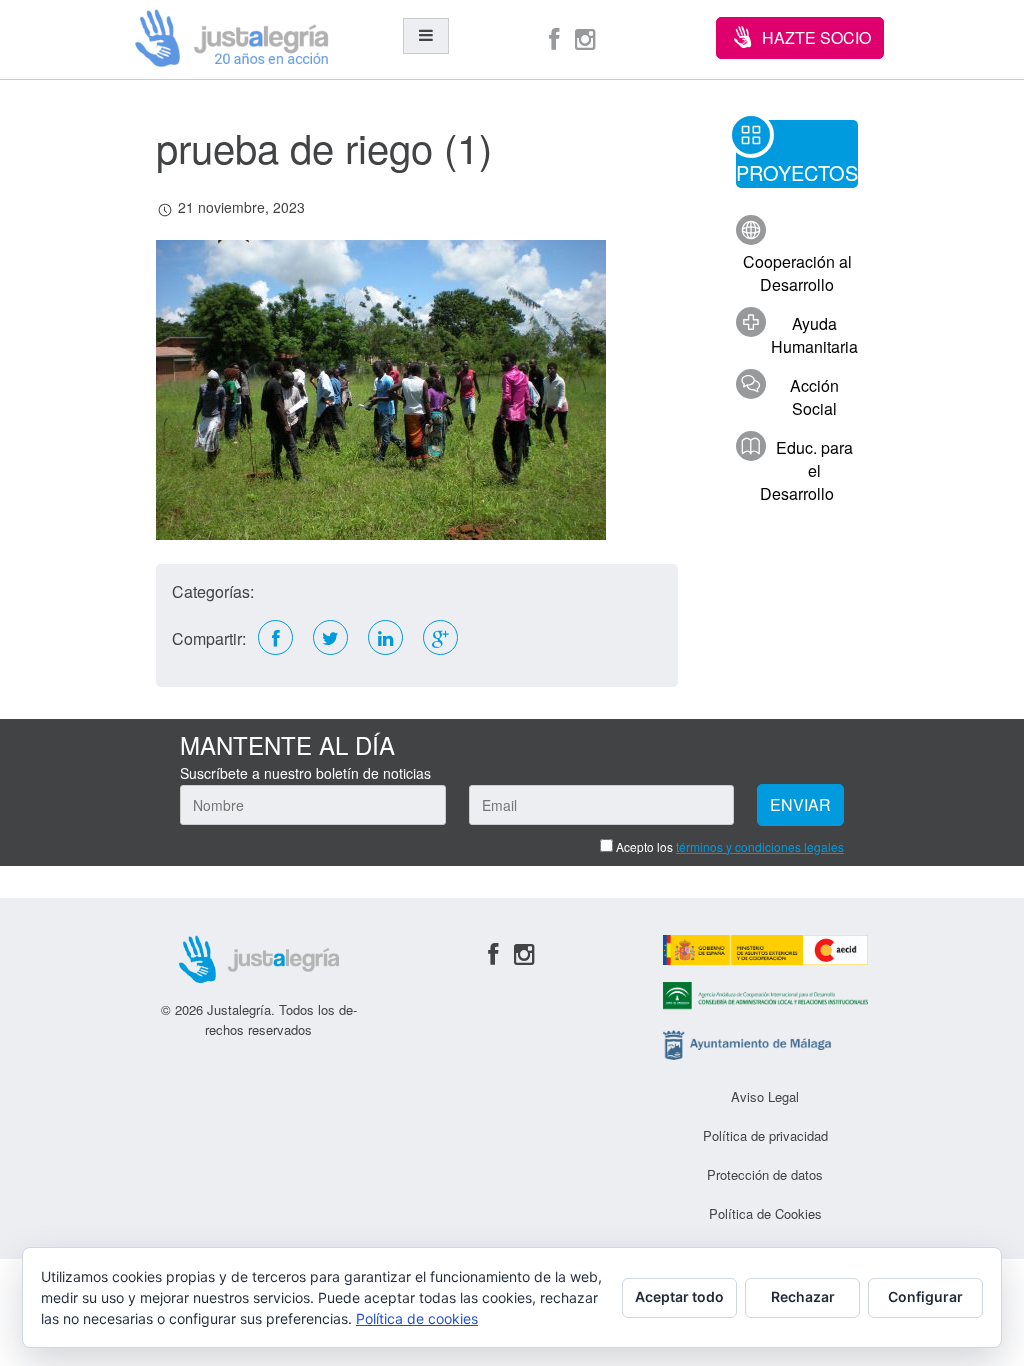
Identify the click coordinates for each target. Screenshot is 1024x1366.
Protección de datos (765, 1174)
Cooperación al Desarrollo (797, 273)
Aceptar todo (679, 1296)
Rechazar (803, 1296)
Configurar (925, 1296)
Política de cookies (417, 1318)
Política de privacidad (765, 1135)
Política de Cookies (765, 1213)
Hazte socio (816, 37)
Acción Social (814, 397)
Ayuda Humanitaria (814, 335)
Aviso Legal (765, 1096)
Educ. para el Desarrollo (806, 470)
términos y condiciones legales (760, 846)
